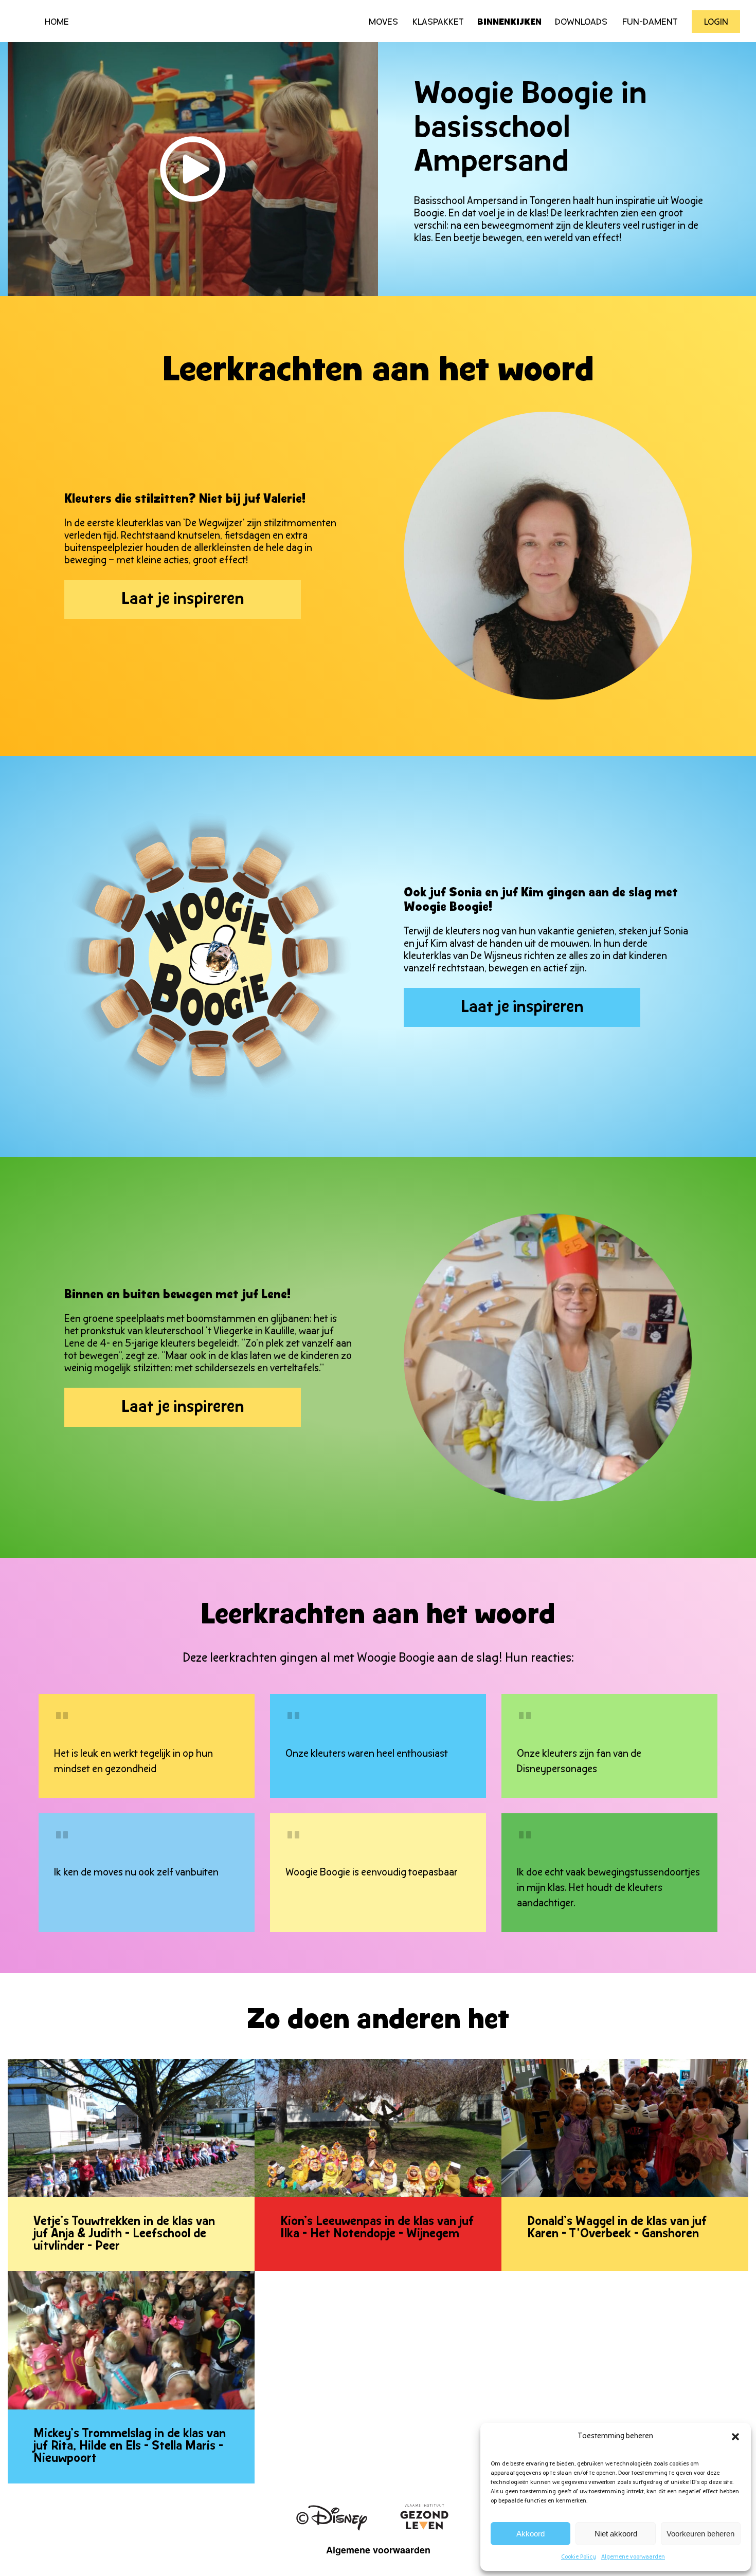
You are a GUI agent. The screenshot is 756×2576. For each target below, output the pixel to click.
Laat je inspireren (183, 600)
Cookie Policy (579, 2557)
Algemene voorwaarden (633, 2557)
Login (716, 23)
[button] (735, 2437)
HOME (57, 23)
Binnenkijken (509, 23)
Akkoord (530, 2534)
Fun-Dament (650, 23)
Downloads (581, 23)
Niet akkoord (616, 2534)
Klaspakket (438, 23)
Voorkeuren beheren (700, 2534)
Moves (383, 23)
